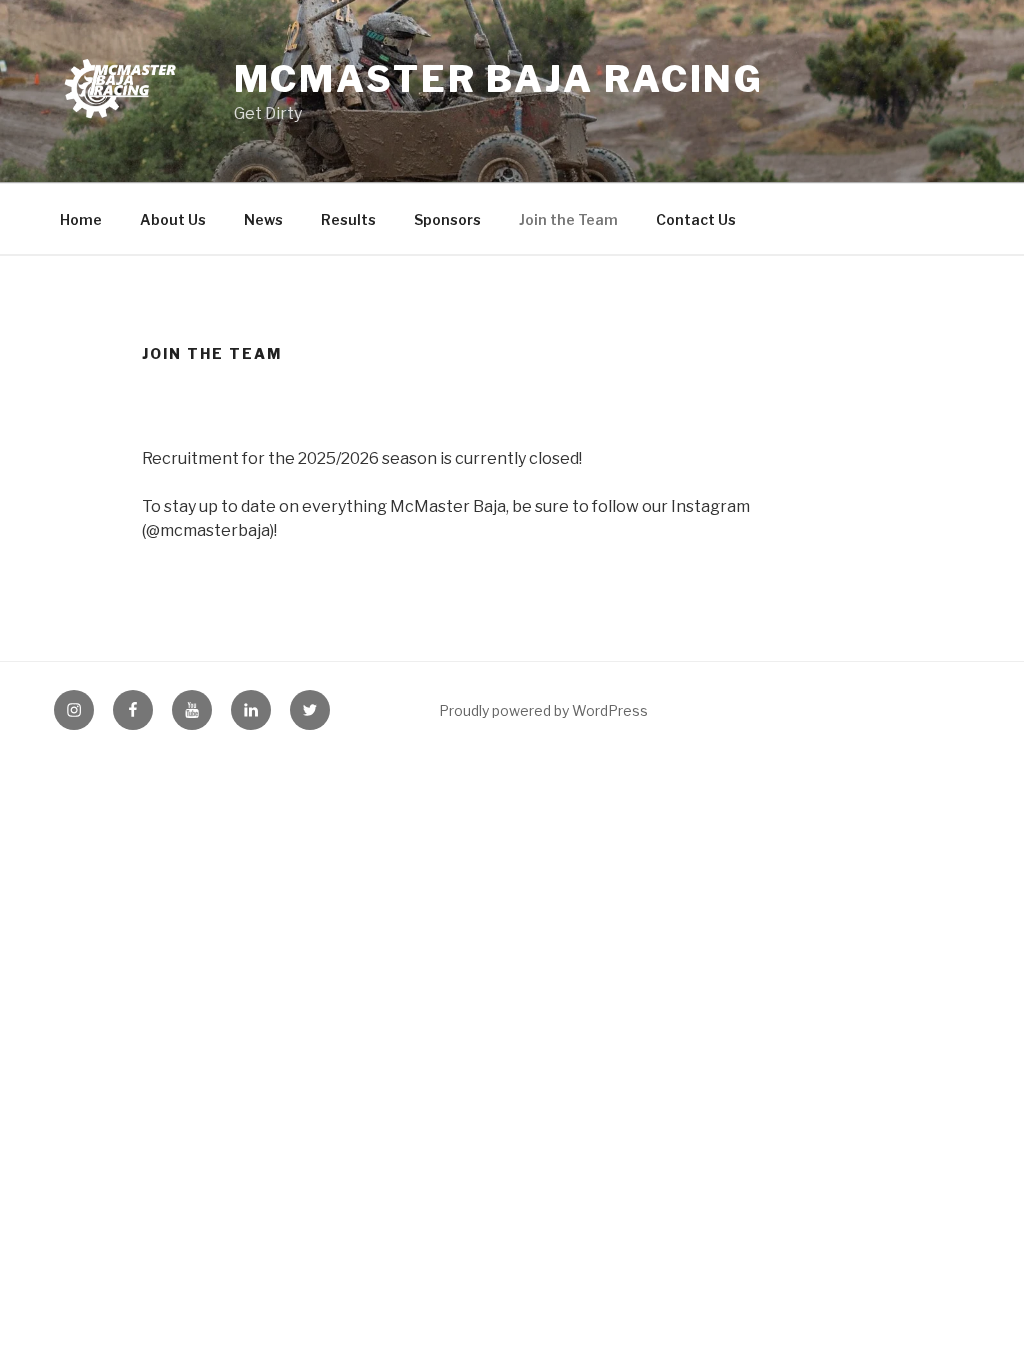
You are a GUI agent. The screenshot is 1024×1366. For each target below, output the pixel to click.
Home (81, 219)
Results (348, 219)
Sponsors (447, 219)
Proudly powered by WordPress (543, 710)
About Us (173, 219)
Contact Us (696, 219)
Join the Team (568, 219)
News (263, 219)
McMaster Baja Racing (499, 79)
